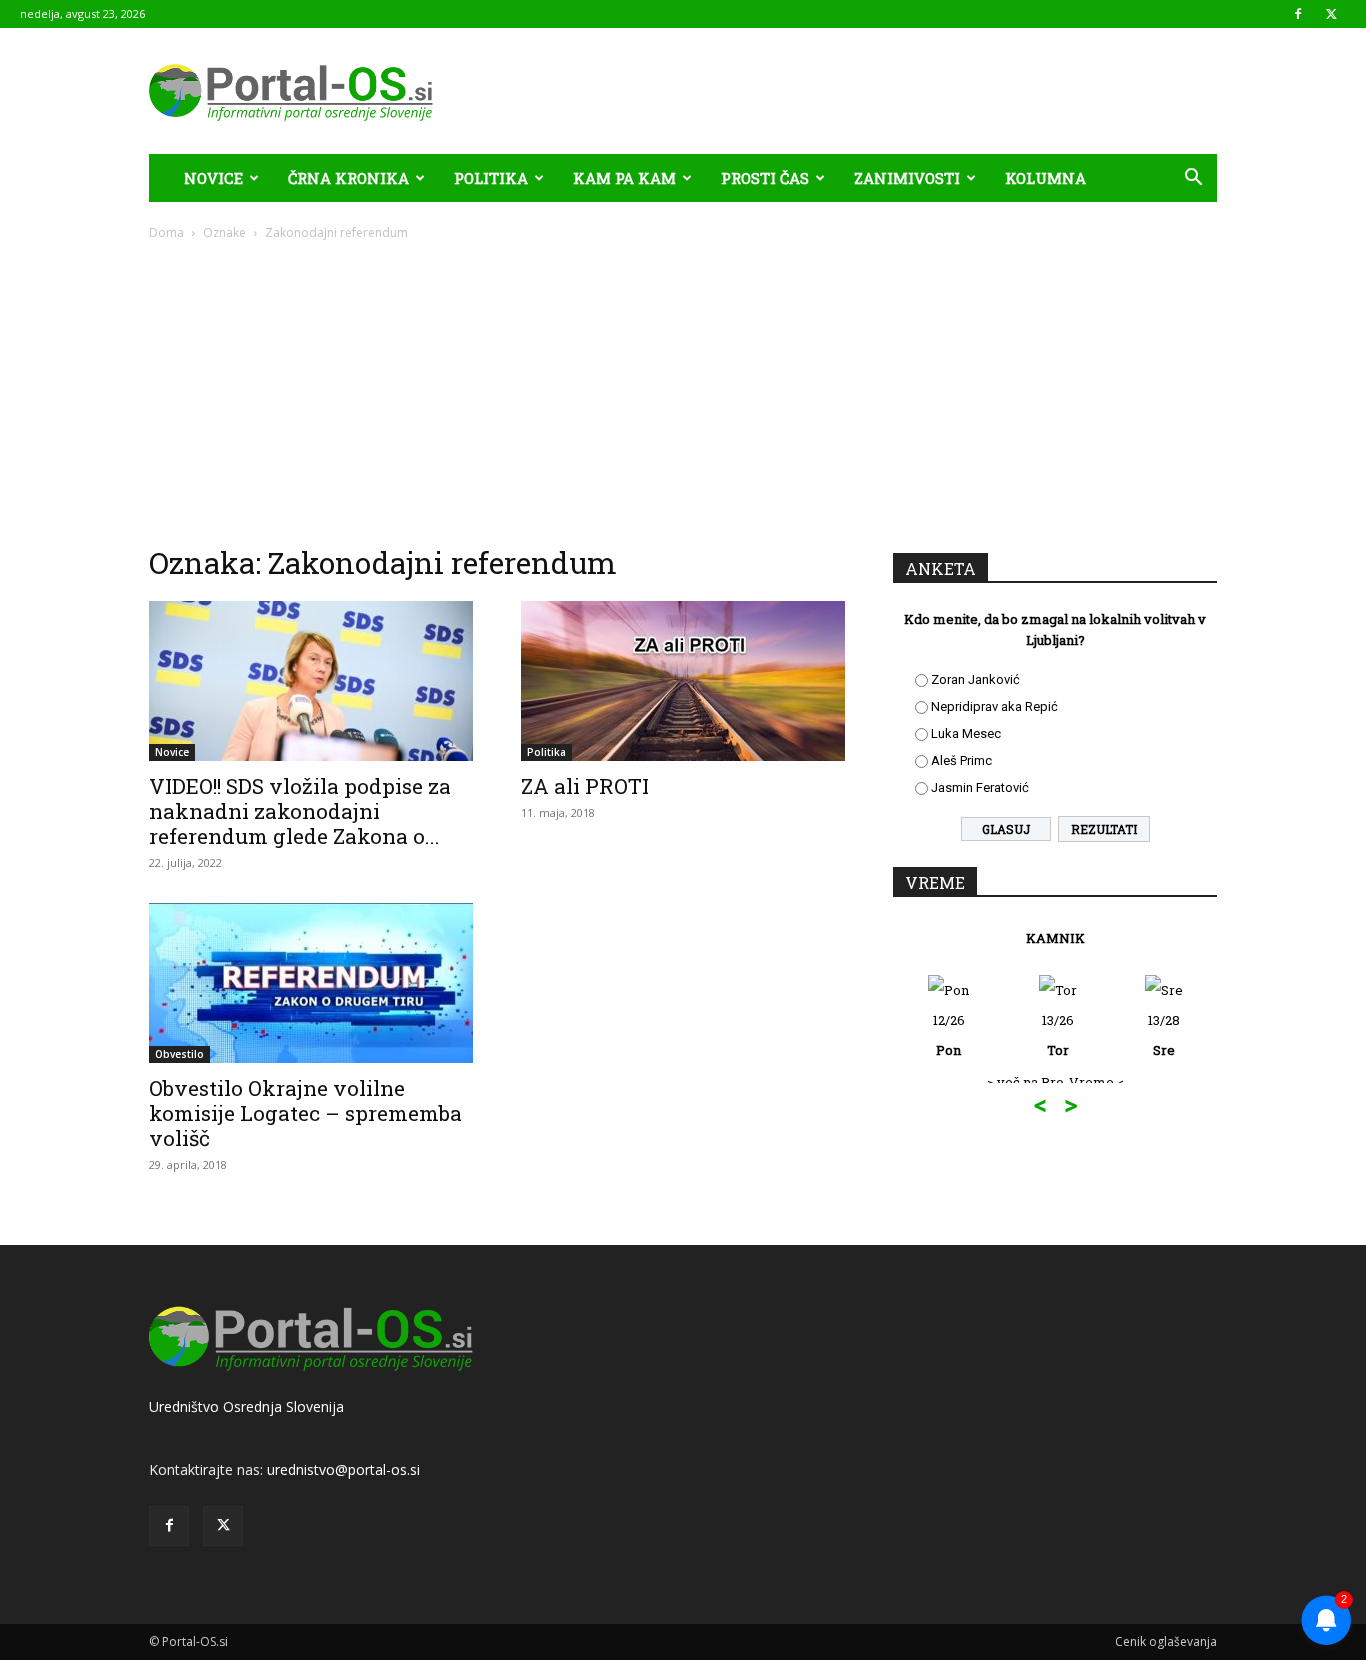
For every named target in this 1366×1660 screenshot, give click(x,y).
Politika (491, 178)
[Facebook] (1298, 14)
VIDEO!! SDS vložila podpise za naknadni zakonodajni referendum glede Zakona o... (300, 811)
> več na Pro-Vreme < (1055, 1082)
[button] (1193, 179)
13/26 (1058, 1035)
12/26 (949, 1035)
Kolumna (1045, 178)
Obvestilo (179, 1054)
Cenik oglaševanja (1166, 1641)
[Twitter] (1331, 14)
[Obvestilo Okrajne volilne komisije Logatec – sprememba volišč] (311, 983)
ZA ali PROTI (585, 786)
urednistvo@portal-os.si (343, 1469)
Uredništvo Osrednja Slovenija (246, 1406)
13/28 (1164, 1035)
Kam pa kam (624, 178)
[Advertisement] (683, 392)
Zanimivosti (907, 178)
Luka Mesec (966, 733)
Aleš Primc (961, 760)
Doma (166, 232)
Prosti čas (765, 178)
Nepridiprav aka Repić (994, 706)
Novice (213, 178)
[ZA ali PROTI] (683, 681)
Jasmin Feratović (980, 787)
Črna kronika (348, 178)
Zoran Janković (975, 679)
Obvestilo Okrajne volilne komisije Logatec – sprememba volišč (305, 1113)
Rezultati (1104, 829)
